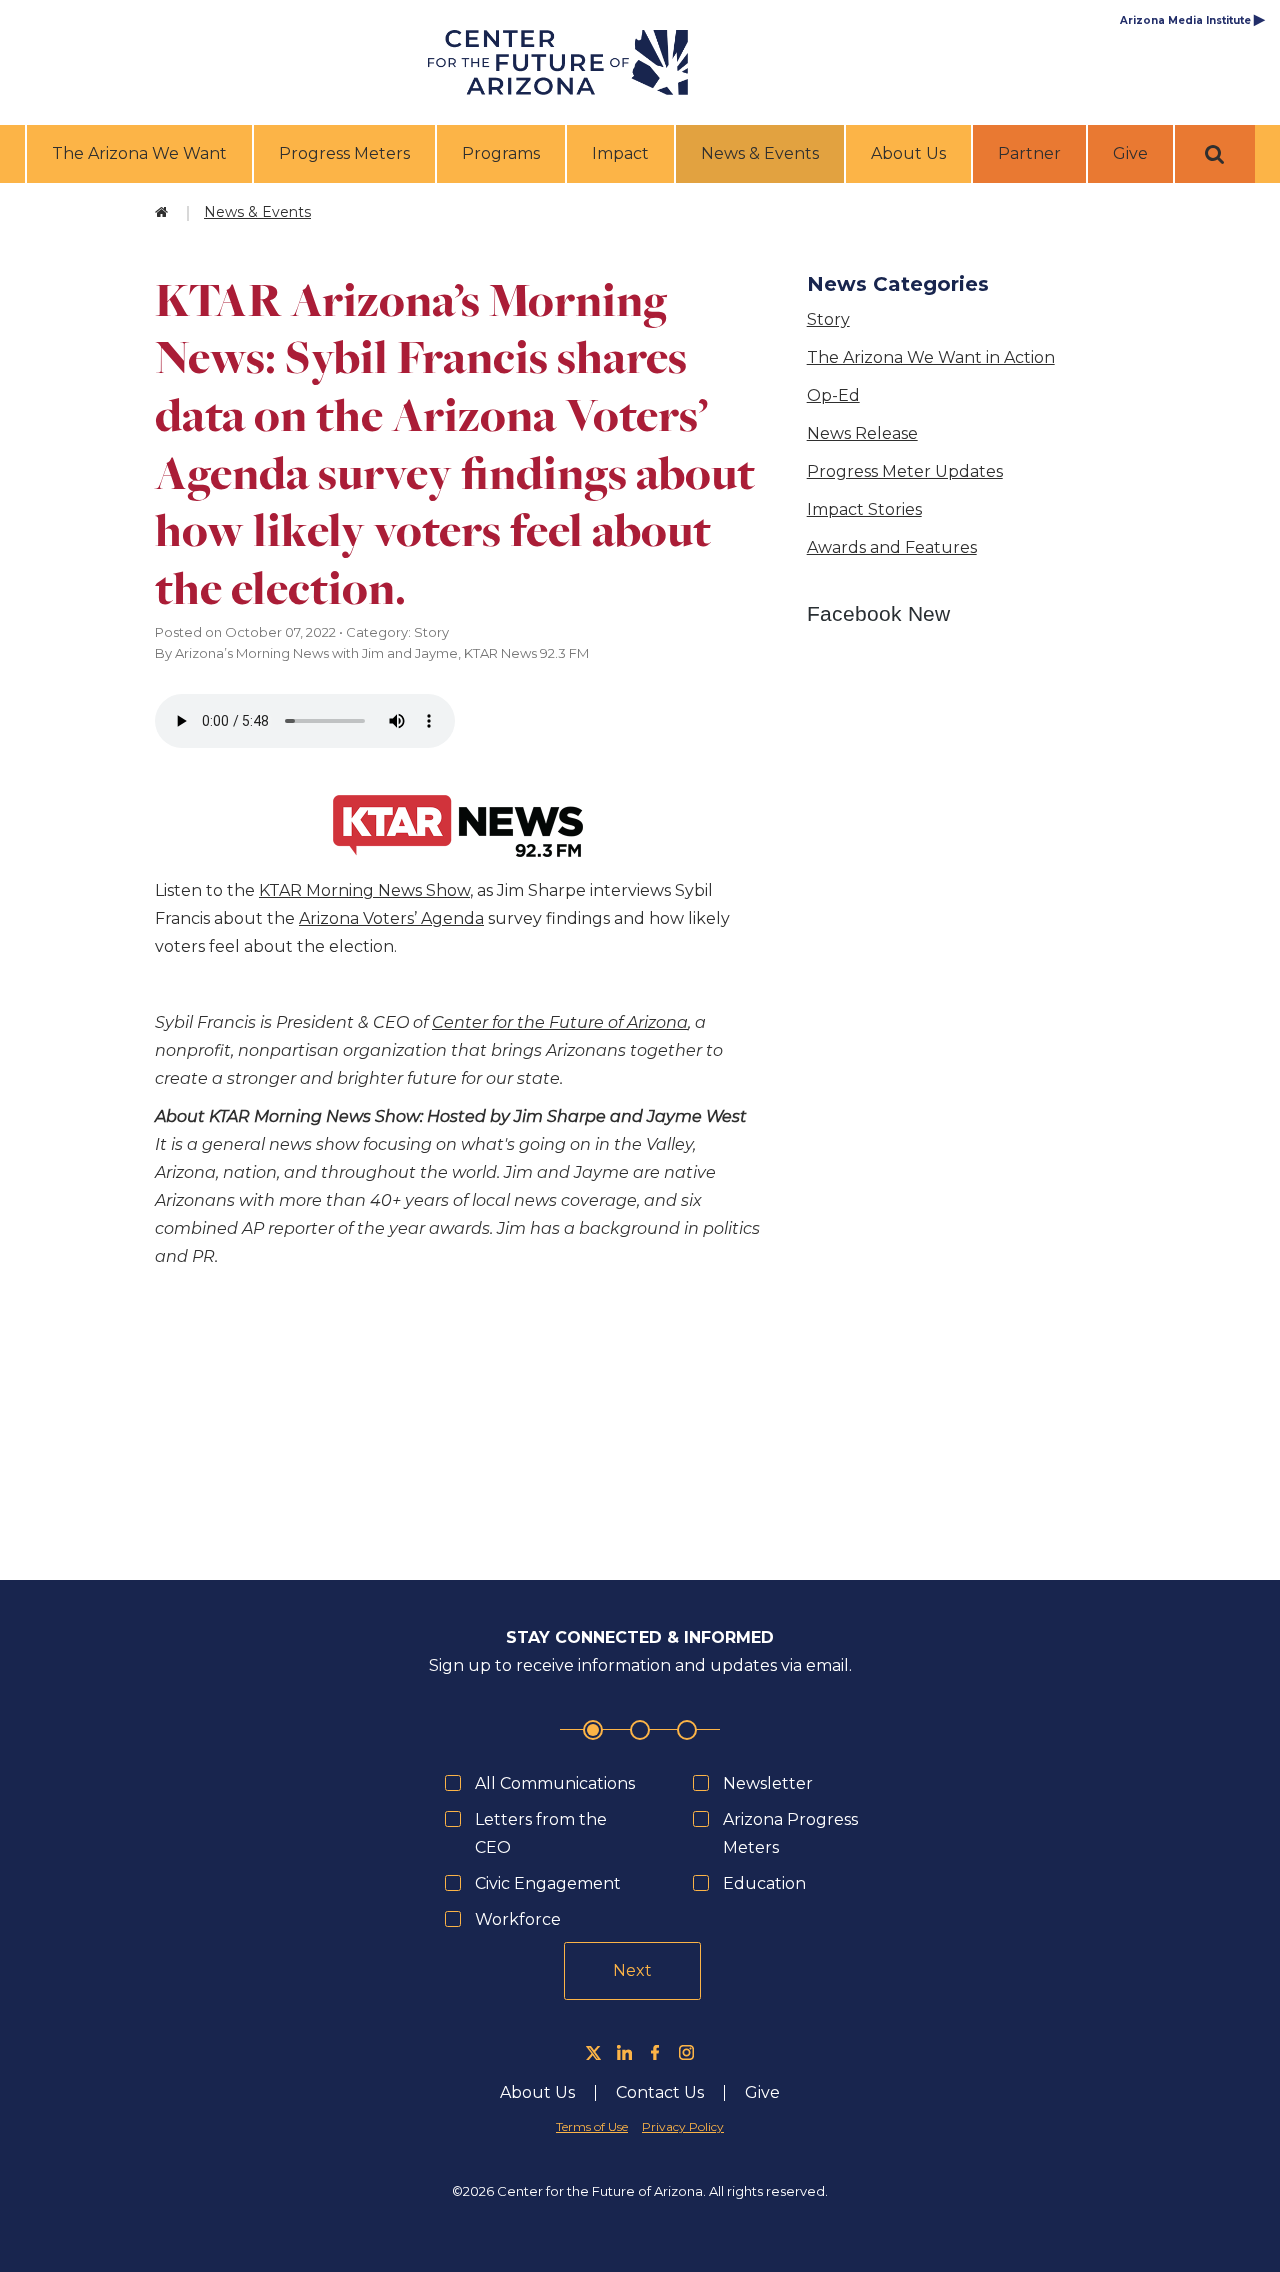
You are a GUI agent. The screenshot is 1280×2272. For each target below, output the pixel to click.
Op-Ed (833, 395)
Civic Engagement (548, 1883)
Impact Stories (864, 509)
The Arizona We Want (139, 153)
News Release (862, 433)
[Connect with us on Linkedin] (624, 2052)
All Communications (555, 1783)
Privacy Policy (683, 2126)
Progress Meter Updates (905, 471)
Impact (620, 153)
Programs (501, 153)
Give (1130, 153)
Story (828, 319)
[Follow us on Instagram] (686, 2052)
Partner (1029, 153)
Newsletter (768, 1783)
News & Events (762, 153)
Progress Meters (344, 153)
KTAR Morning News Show (364, 890)
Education (764, 1883)
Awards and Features (892, 547)
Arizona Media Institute (1192, 20)
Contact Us (660, 2093)
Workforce (518, 1919)
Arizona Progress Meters (790, 1833)
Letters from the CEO (541, 1833)
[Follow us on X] (593, 2052)
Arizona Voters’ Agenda (391, 918)
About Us (908, 153)
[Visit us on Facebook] (655, 2052)
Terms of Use (592, 2126)
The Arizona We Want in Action (931, 357)
